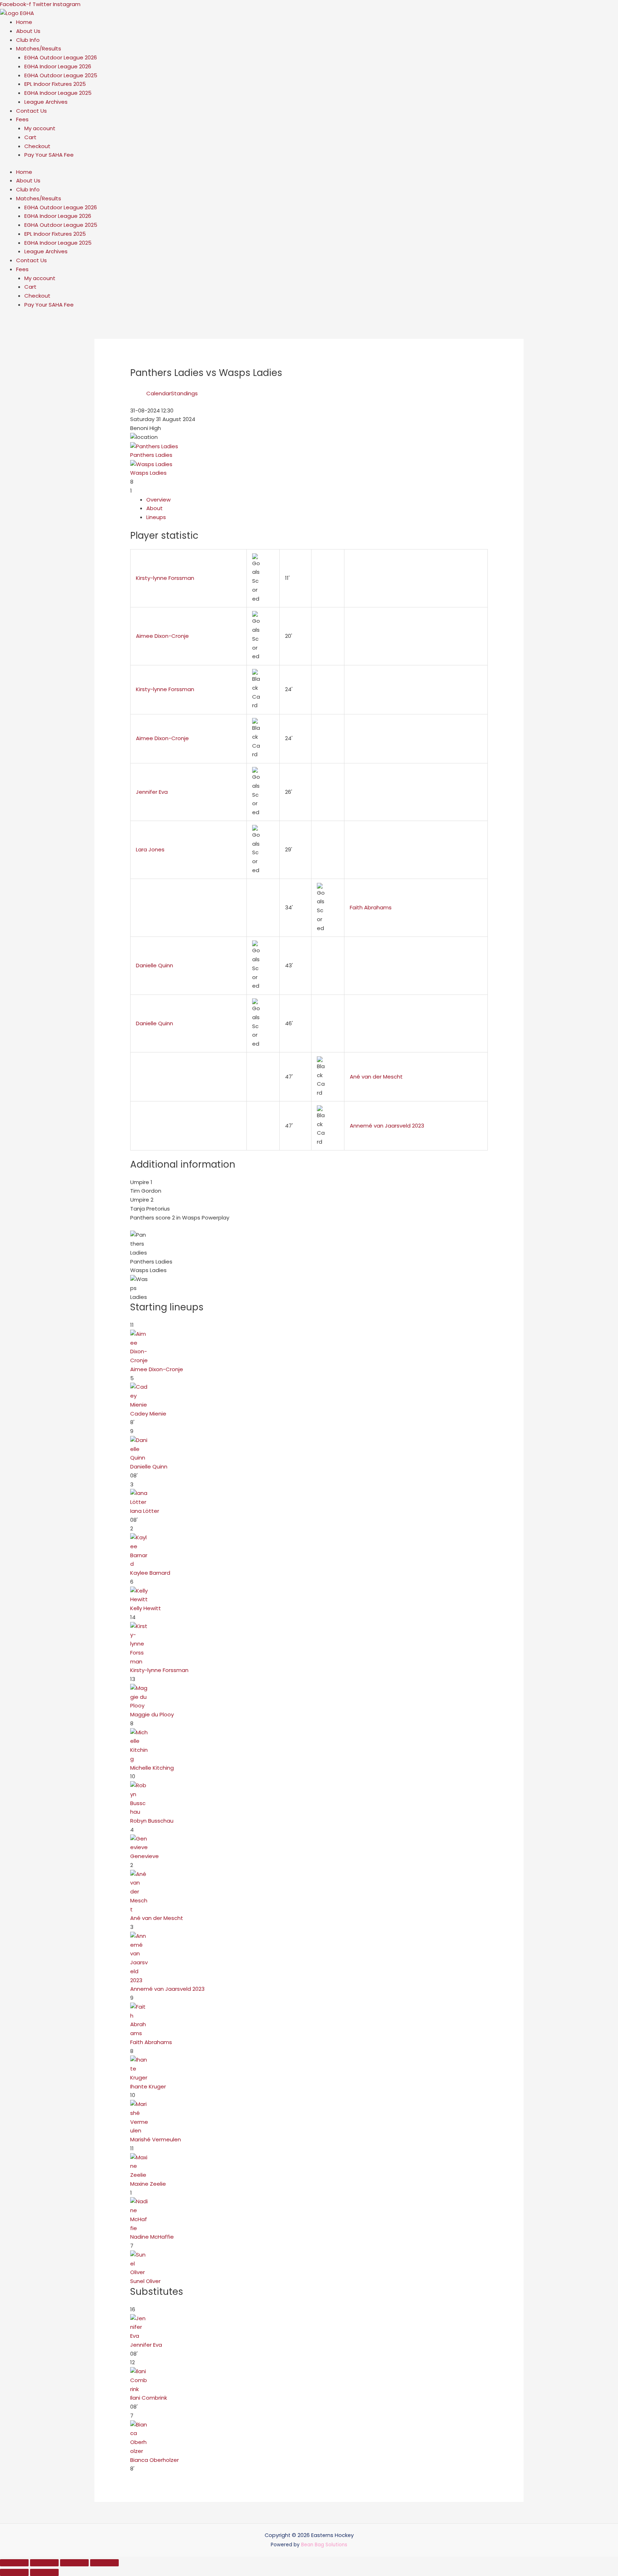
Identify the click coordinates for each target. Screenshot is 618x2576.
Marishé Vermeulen (156, 2139)
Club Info (28, 40)
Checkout (37, 146)
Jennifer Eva (152, 792)
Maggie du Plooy (152, 1714)
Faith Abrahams (371, 907)
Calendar (159, 393)
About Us (28, 31)
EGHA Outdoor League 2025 (61, 75)
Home (24, 22)
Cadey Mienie (148, 1414)
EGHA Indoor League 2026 (58, 66)
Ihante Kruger (148, 2086)
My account (40, 128)
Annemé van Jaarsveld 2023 (387, 1126)
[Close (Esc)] (104, 2563)
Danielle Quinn (154, 965)
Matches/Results (39, 48)
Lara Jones (150, 849)
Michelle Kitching (152, 1768)
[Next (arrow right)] (44, 2572)
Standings (184, 393)
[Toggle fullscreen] (44, 2563)
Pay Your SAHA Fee (49, 155)
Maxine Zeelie (148, 2184)
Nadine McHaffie (152, 2237)
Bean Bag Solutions (324, 2545)
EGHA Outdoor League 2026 (61, 57)
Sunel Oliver (145, 2281)
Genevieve (144, 1856)
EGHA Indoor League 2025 (58, 93)
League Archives (46, 102)
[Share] (74, 2563)
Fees (22, 119)
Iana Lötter (145, 1511)
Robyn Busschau (152, 1821)
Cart (30, 137)
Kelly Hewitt (146, 1608)
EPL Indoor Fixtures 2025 (55, 84)
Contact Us (31, 111)
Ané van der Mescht (376, 1077)
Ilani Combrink (149, 2398)
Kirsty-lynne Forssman (165, 578)
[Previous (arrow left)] (14, 2572)
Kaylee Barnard (150, 1573)
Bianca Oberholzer (154, 2460)
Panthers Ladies (151, 455)
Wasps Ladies (148, 473)
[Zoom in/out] (14, 2563)
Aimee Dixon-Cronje (162, 636)
